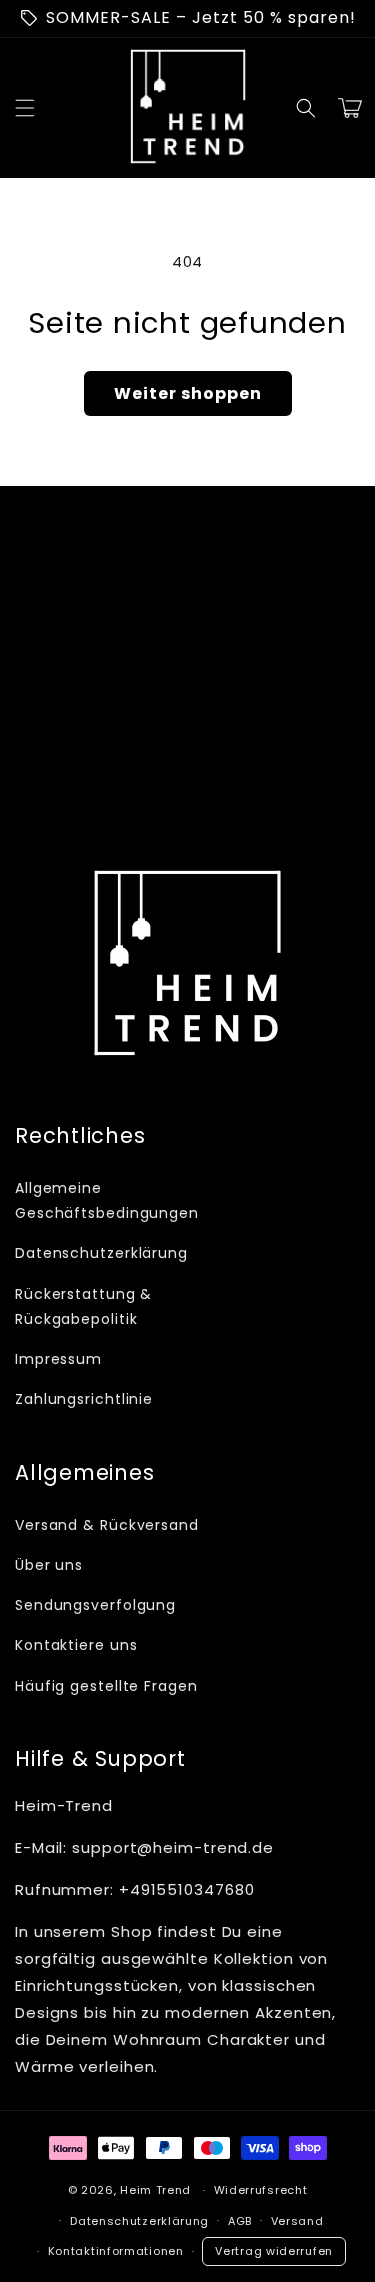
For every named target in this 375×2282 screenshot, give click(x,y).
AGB (240, 2221)
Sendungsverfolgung (95, 1605)
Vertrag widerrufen (274, 2251)
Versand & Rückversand (107, 1525)
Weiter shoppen (188, 393)
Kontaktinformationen (116, 2251)
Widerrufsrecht (261, 2190)
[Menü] (25, 108)
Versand (297, 2221)
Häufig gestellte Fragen (106, 1686)
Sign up (188, 782)
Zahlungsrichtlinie (84, 1399)
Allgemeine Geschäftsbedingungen (96, 1200)
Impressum (58, 1359)
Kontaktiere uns (76, 1645)
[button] (306, 108)
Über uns (49, 1565)
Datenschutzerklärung (96, 1253)
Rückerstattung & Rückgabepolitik (83, 1306)
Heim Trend (155, 2190)
